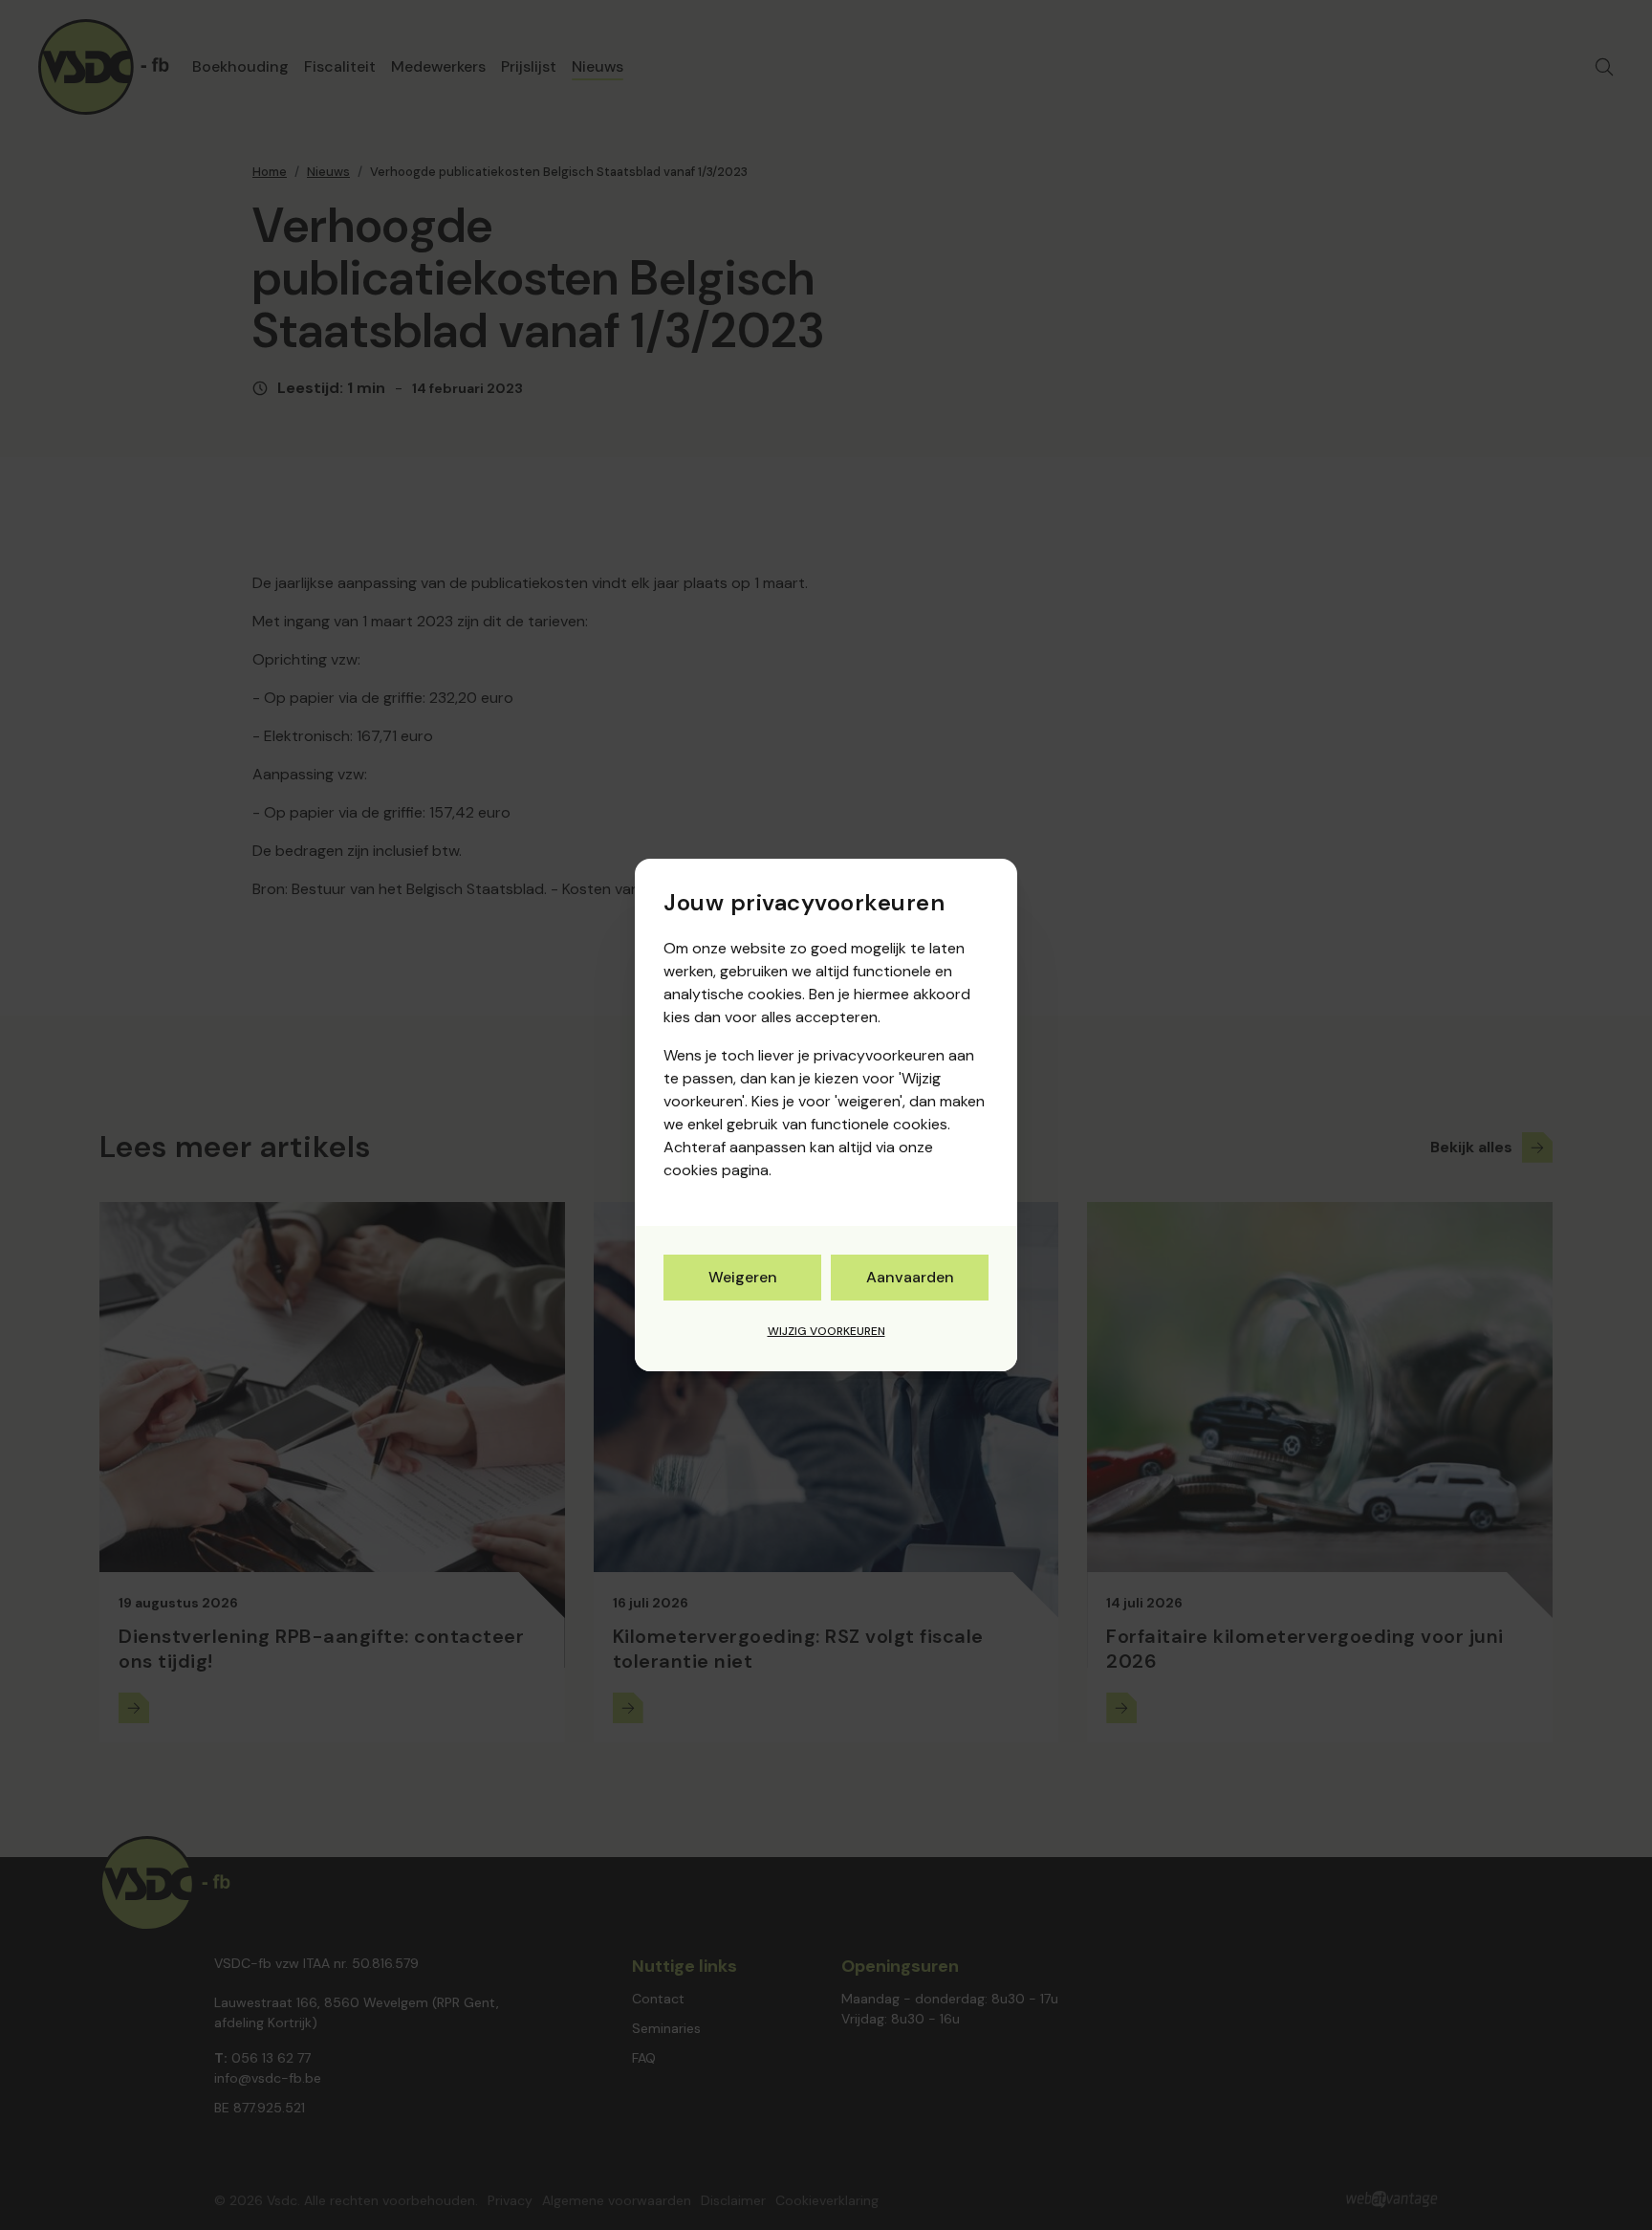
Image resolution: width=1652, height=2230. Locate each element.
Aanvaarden (910, 1277)
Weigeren (743, 1277)
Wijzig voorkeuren (826, 1331)
